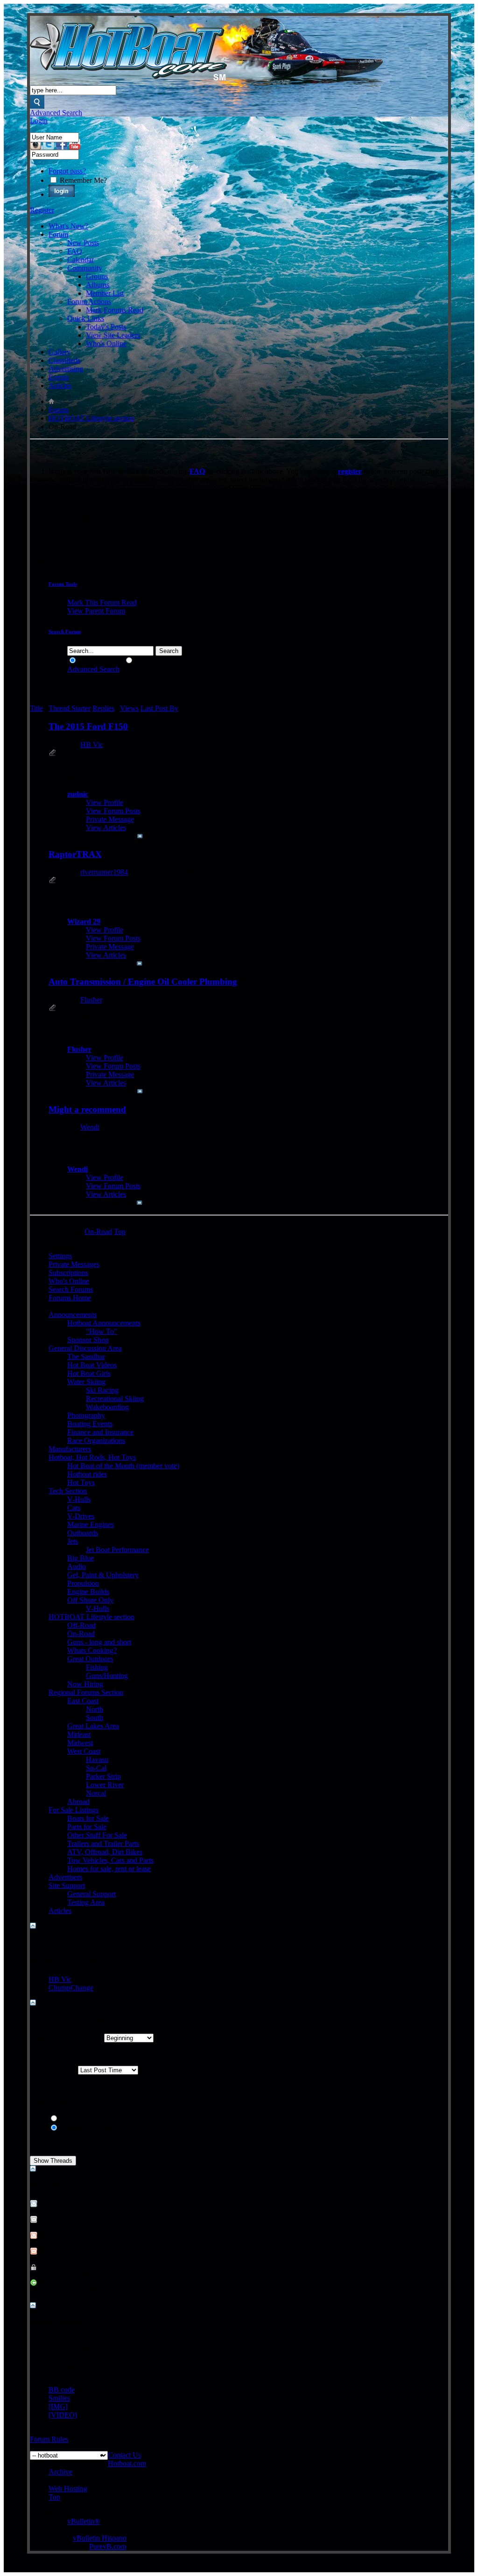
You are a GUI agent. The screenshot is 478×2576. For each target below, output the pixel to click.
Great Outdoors (90, 1659)
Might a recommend (87, 1109)
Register (42, 210)
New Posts (83, 243)
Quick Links (86, 318)
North (95, 1709)
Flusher (91, 1000)
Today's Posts (106, 327)
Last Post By (159, 708)
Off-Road (81, 1625)
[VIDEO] (63, 2415)
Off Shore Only (90, 1600)
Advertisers (65, 1877)
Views (129, 708)
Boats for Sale (88, 1818)
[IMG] (58, 2406)
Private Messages (74, 1264)
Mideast (79, 1734)
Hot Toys (81, 1482)
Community (85, 268)
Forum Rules (49, 2439)
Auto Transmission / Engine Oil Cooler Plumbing (143, 982)
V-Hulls (79, 1499)
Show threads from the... (66, 2038)
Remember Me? (82, 180)
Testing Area (86, 1902)
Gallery (60, 352)
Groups (97, 276)
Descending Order (86, 2128)
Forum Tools (63, 584)
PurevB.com (108, 2546)
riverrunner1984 (104, 872)
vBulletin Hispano (100, 2538)
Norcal (96, 1793)
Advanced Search (56, 113)
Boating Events (90, 1424)
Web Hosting (68, 2489)
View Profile (105, 802)
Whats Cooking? (92, 1650)
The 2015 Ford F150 (88, 726)
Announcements (73, 1315)
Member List (105, 293)
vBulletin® (84, 2521)
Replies (103, 708)
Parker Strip (103, 1776)
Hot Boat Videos (92, 1365)
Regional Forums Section (86, 1692)
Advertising (66, 369)
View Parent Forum (96, 611)
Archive (60, 2472)
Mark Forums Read (115, 310)
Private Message (110, 819)
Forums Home (70, 1298)
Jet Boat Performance (117, 1550)
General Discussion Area (85, 1348)
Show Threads (99, 661)
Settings (60, 1256)
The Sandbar (86, 1357)
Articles (60, 385)
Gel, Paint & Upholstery (103, 1575)
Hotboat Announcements (104, 1323)
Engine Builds (88, 1592)
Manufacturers (70, 1449)
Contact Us (124, 2455)
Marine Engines (91, 1524)
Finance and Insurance (100, 1432)
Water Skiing (86, 1382)
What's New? (68, 226)
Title (36, 708)
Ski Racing (102, 1390)
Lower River (105, 1785)
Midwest (80, 1743)
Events (59, 377)
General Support (91, 1894)
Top (120, 1232)
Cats (74, 1508)
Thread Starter (70, 708)
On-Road (81, 1634)
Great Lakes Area (93, 1726)
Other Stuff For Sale (97, 1835)
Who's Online (106, 344)
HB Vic (92, 745)
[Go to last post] (140, 836)
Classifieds (64, 360)
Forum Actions (89, 302)
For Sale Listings (74, 1810)
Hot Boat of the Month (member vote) (123, 1466)
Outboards (83, 1533)
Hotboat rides (87, 1474)
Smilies (59, 2398)
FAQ (75, 251)
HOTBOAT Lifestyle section (91, 418)
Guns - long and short (99, 1642)
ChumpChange (71, 1988)
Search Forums (71, 1289)
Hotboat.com (127, 2463)
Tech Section (68, 1491)
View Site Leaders (113, 335)
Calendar (81, 260)
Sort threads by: (53, 2070)
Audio (77, 1566)
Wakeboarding (107, 1407)
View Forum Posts (113, 811)
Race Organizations (96, 1441)
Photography (86, 1415)
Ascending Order (84, 2119)
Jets (73, 1541)
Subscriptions (68, 1273)
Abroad (78, 1802)
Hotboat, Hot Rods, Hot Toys (92, 1457)
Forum (58, 234)
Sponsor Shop (88, 1340)
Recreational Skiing (115, 1399)
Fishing (97, 1667)
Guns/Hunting (107, 1676)
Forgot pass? (67, 171)
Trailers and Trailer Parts (103, 1843)
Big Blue (81, 1558)
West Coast (84, 1751)
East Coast (83, 1701)
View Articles (106, 828)
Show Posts (152, 661)
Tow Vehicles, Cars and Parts (110, 1860)
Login (39, 121)
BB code (62, 2390)
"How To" (102, 1331)
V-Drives (81, 1516)
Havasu (97, 1760)
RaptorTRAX (75, 854)
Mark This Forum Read (102, 602)
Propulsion (83, 1583)
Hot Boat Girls (89, 1373)
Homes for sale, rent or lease (109, 1869)
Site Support (67, 1885)
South (95, 1718)
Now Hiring (85, 1684)
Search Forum (65, 632)
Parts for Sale (87, 1827)
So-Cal (96, 1768)
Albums (98, 285)
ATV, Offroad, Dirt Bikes (105, 1852)
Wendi (90, 1127)
